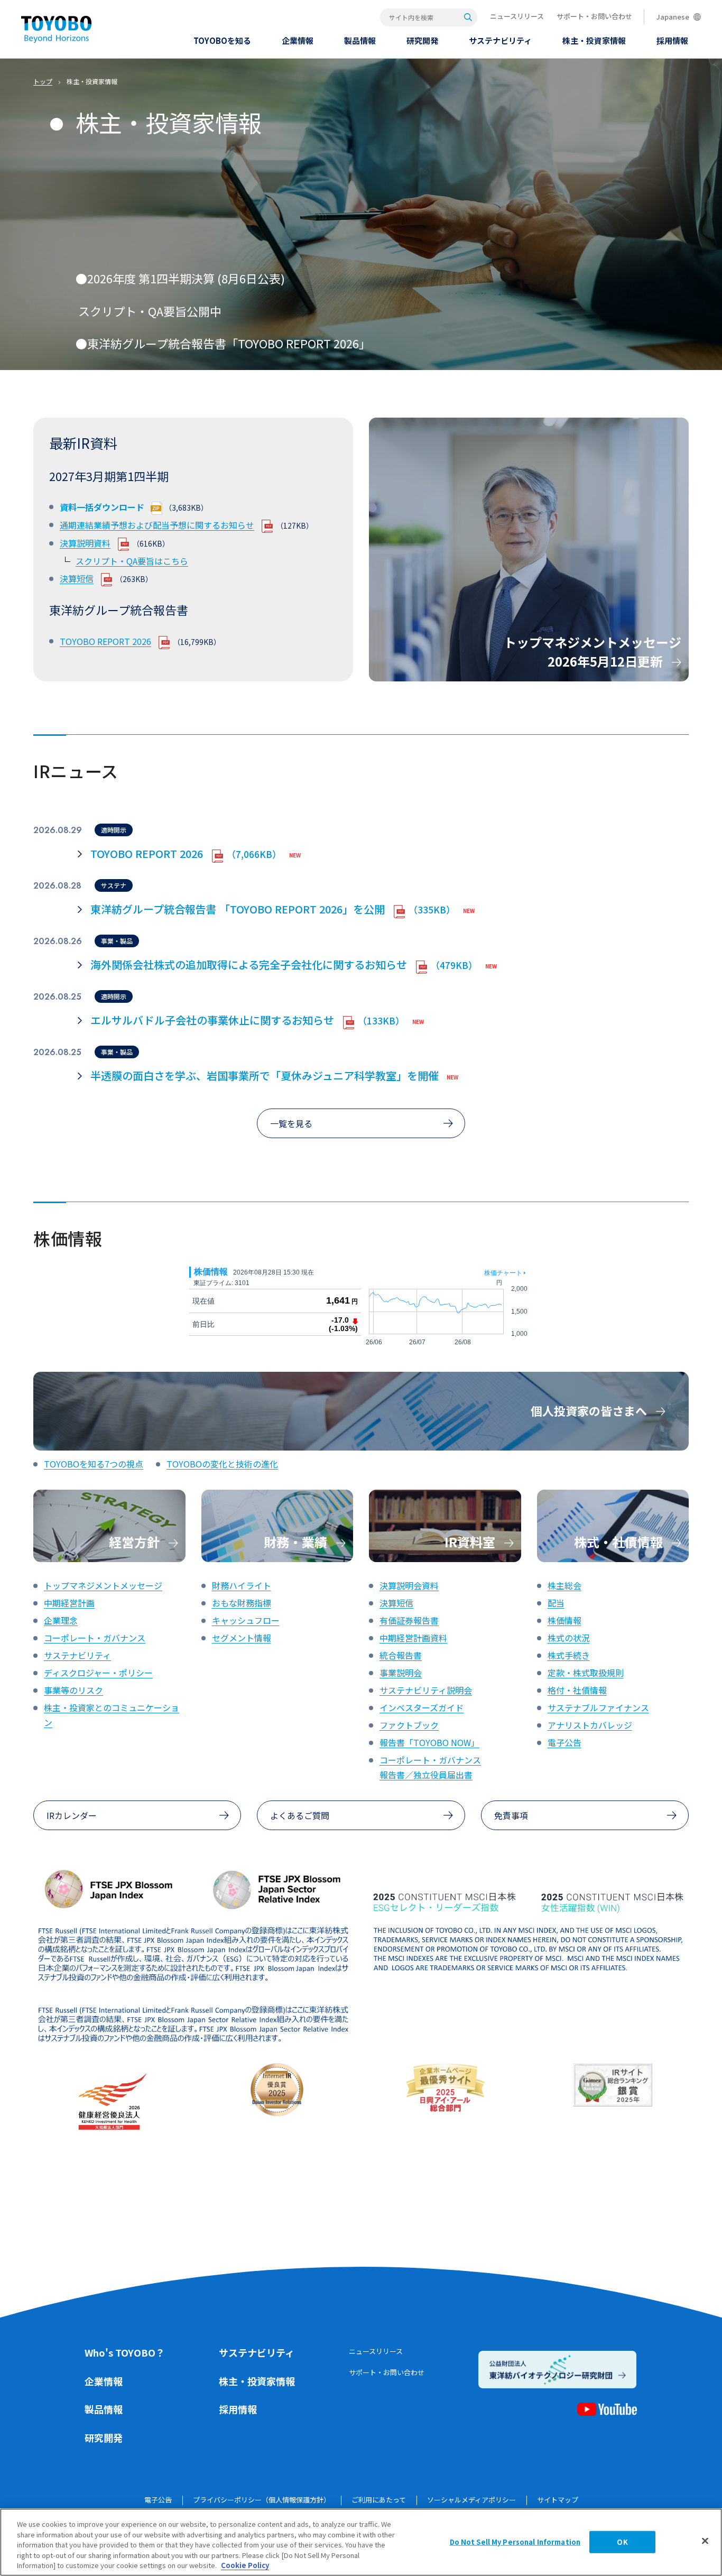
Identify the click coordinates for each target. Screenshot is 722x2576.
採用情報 (238, 2409)
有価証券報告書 (409, 1620)
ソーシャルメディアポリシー (471, 2500)
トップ (43, 81)
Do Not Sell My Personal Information (515, 2542)
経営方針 (136, 1542)
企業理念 (61, 1620)
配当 (556, 1603)
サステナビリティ (77, 1655)
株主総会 (564, 1585)
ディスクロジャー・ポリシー (98, 1673)
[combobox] (429, 17)
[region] (361, 2542)
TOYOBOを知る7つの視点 (94, 1464)
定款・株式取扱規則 (586, 1673)
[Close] (705, 2541)
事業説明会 (401, 1673)
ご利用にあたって (379, 2500)
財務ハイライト (242, 1585)
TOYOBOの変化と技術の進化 (222, 1464)
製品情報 (104, 2409)
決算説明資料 (85, 543)
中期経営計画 (69, 1603)
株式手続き (569, 1655)
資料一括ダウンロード (102, 507)
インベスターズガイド (422, 1707)
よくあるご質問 (300, 1815)
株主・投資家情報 (257, 2381)
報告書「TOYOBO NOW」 (429, 1742)
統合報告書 (401, 1655)
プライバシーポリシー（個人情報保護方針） (262, 2500)
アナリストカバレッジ (590, 1725)
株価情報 (564, 1620)
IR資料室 (471, 1542)
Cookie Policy (245, 2565)
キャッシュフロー (246, 1620)
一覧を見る (291, 1123)
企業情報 (104, 2381)
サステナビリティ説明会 (426, 1690)
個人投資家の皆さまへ (590, 1410)
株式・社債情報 (620, 1542)
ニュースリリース (517, 16)
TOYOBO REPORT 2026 (105, 641)
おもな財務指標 (242, 1603)
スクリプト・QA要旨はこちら (132, 561)
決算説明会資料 (409, 1585)
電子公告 (564, 1742)
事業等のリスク (73, 1690)
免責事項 (511, 1815)
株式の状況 (569, 1638)
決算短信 (77, 578)
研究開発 (104, 2437)
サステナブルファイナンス (598, 1707)
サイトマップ (558, 2500)
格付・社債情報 (577, 1690)
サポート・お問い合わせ (594, 16)
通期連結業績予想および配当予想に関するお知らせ (157, 525)
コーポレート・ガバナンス (95, 1638)
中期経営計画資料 (413, 1638)
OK (622, 2542)
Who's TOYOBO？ (125, 2352)
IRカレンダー (72, 1815)
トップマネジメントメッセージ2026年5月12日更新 (593, 652)
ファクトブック (409, 1725)
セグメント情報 (242, 1638)
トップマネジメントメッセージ (103, 1585)
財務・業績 (297, 1542)
